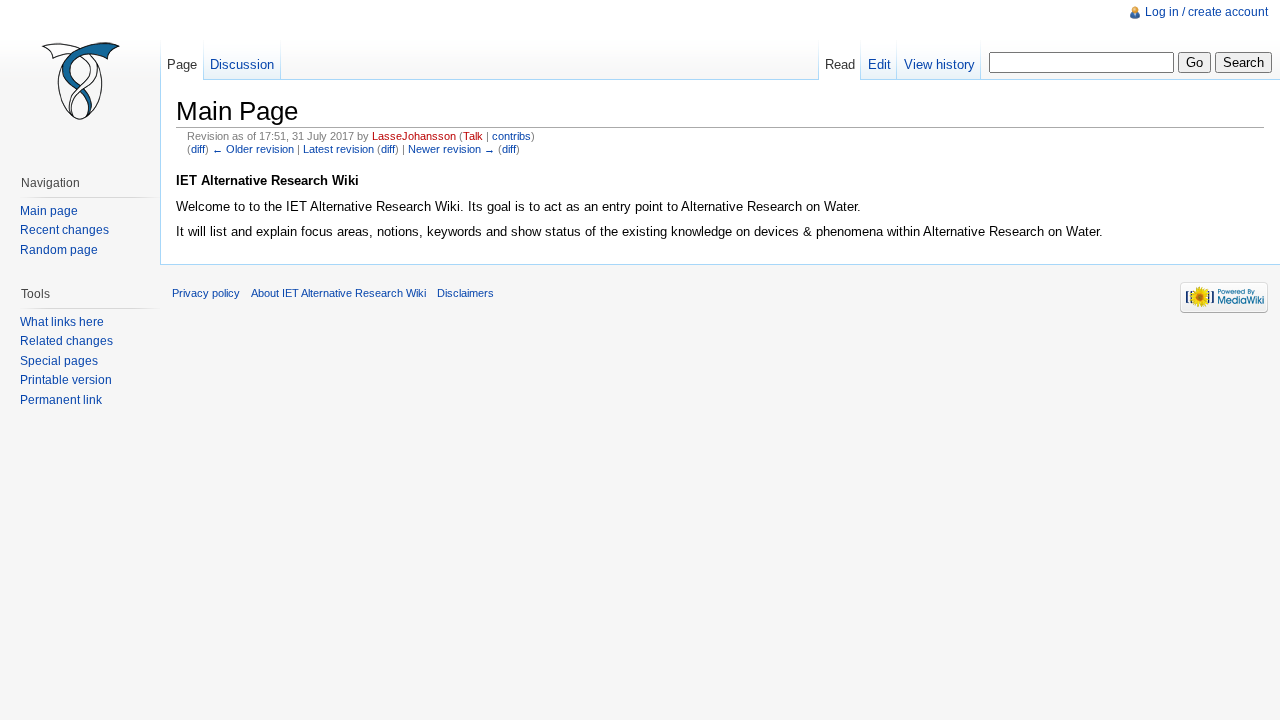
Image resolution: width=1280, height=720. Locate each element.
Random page (59, 250)
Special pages (59, 361)
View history (939, 64)
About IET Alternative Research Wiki (338, 293)
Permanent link (61, 400)
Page (182, 64)
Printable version (66, 380)
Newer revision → (451, 149)
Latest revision (338, 149)
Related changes (66, 341)
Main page (49, 211)
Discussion (242, 64)
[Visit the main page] (80, 80)
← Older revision (253, 149)
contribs (511, 136)
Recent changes (64, 230)
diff (198, 149)
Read (840, 64)
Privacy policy (206, 293)
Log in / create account (1206, 12)
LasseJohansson (414, 136)
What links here (62, 322)
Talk (473, 136)
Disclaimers (465, 293)
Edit (879, 64)
